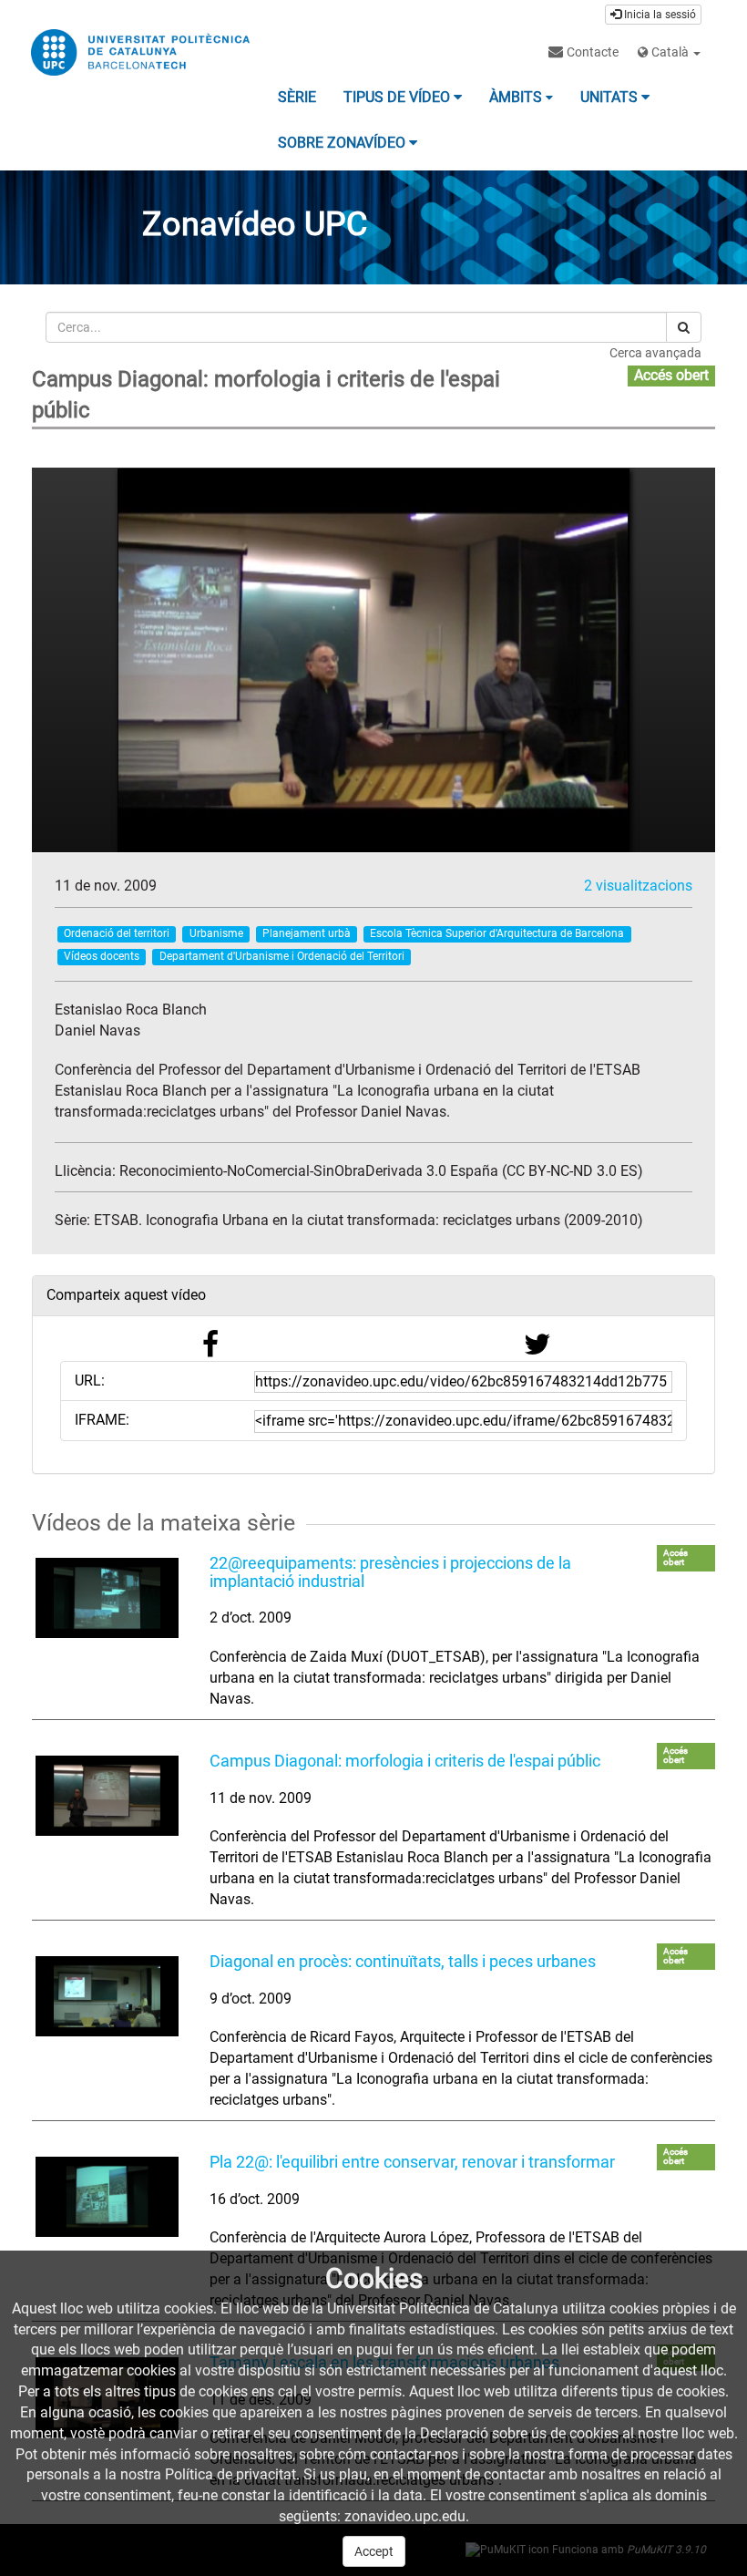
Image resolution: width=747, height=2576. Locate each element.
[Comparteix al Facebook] (210, 1350)
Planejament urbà (307, 933)
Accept (374, 2551)
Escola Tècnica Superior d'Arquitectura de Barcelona (497, 933)
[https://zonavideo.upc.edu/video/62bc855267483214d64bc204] (107, 1598)
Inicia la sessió (659, 15)
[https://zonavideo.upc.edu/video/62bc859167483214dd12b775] (107, 1796)
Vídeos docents (102, 956)
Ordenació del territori (117, 933)
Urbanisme (216, 933)
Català (670, 52)
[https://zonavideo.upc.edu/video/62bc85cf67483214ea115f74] (107, 1996)
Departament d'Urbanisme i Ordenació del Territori (282, 956)
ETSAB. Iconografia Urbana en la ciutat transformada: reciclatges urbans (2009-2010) (368, 1220)
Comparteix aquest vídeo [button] (126, 1295)
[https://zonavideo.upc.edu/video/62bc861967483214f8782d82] (107, 2197)
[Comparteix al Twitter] (537, 1350)
